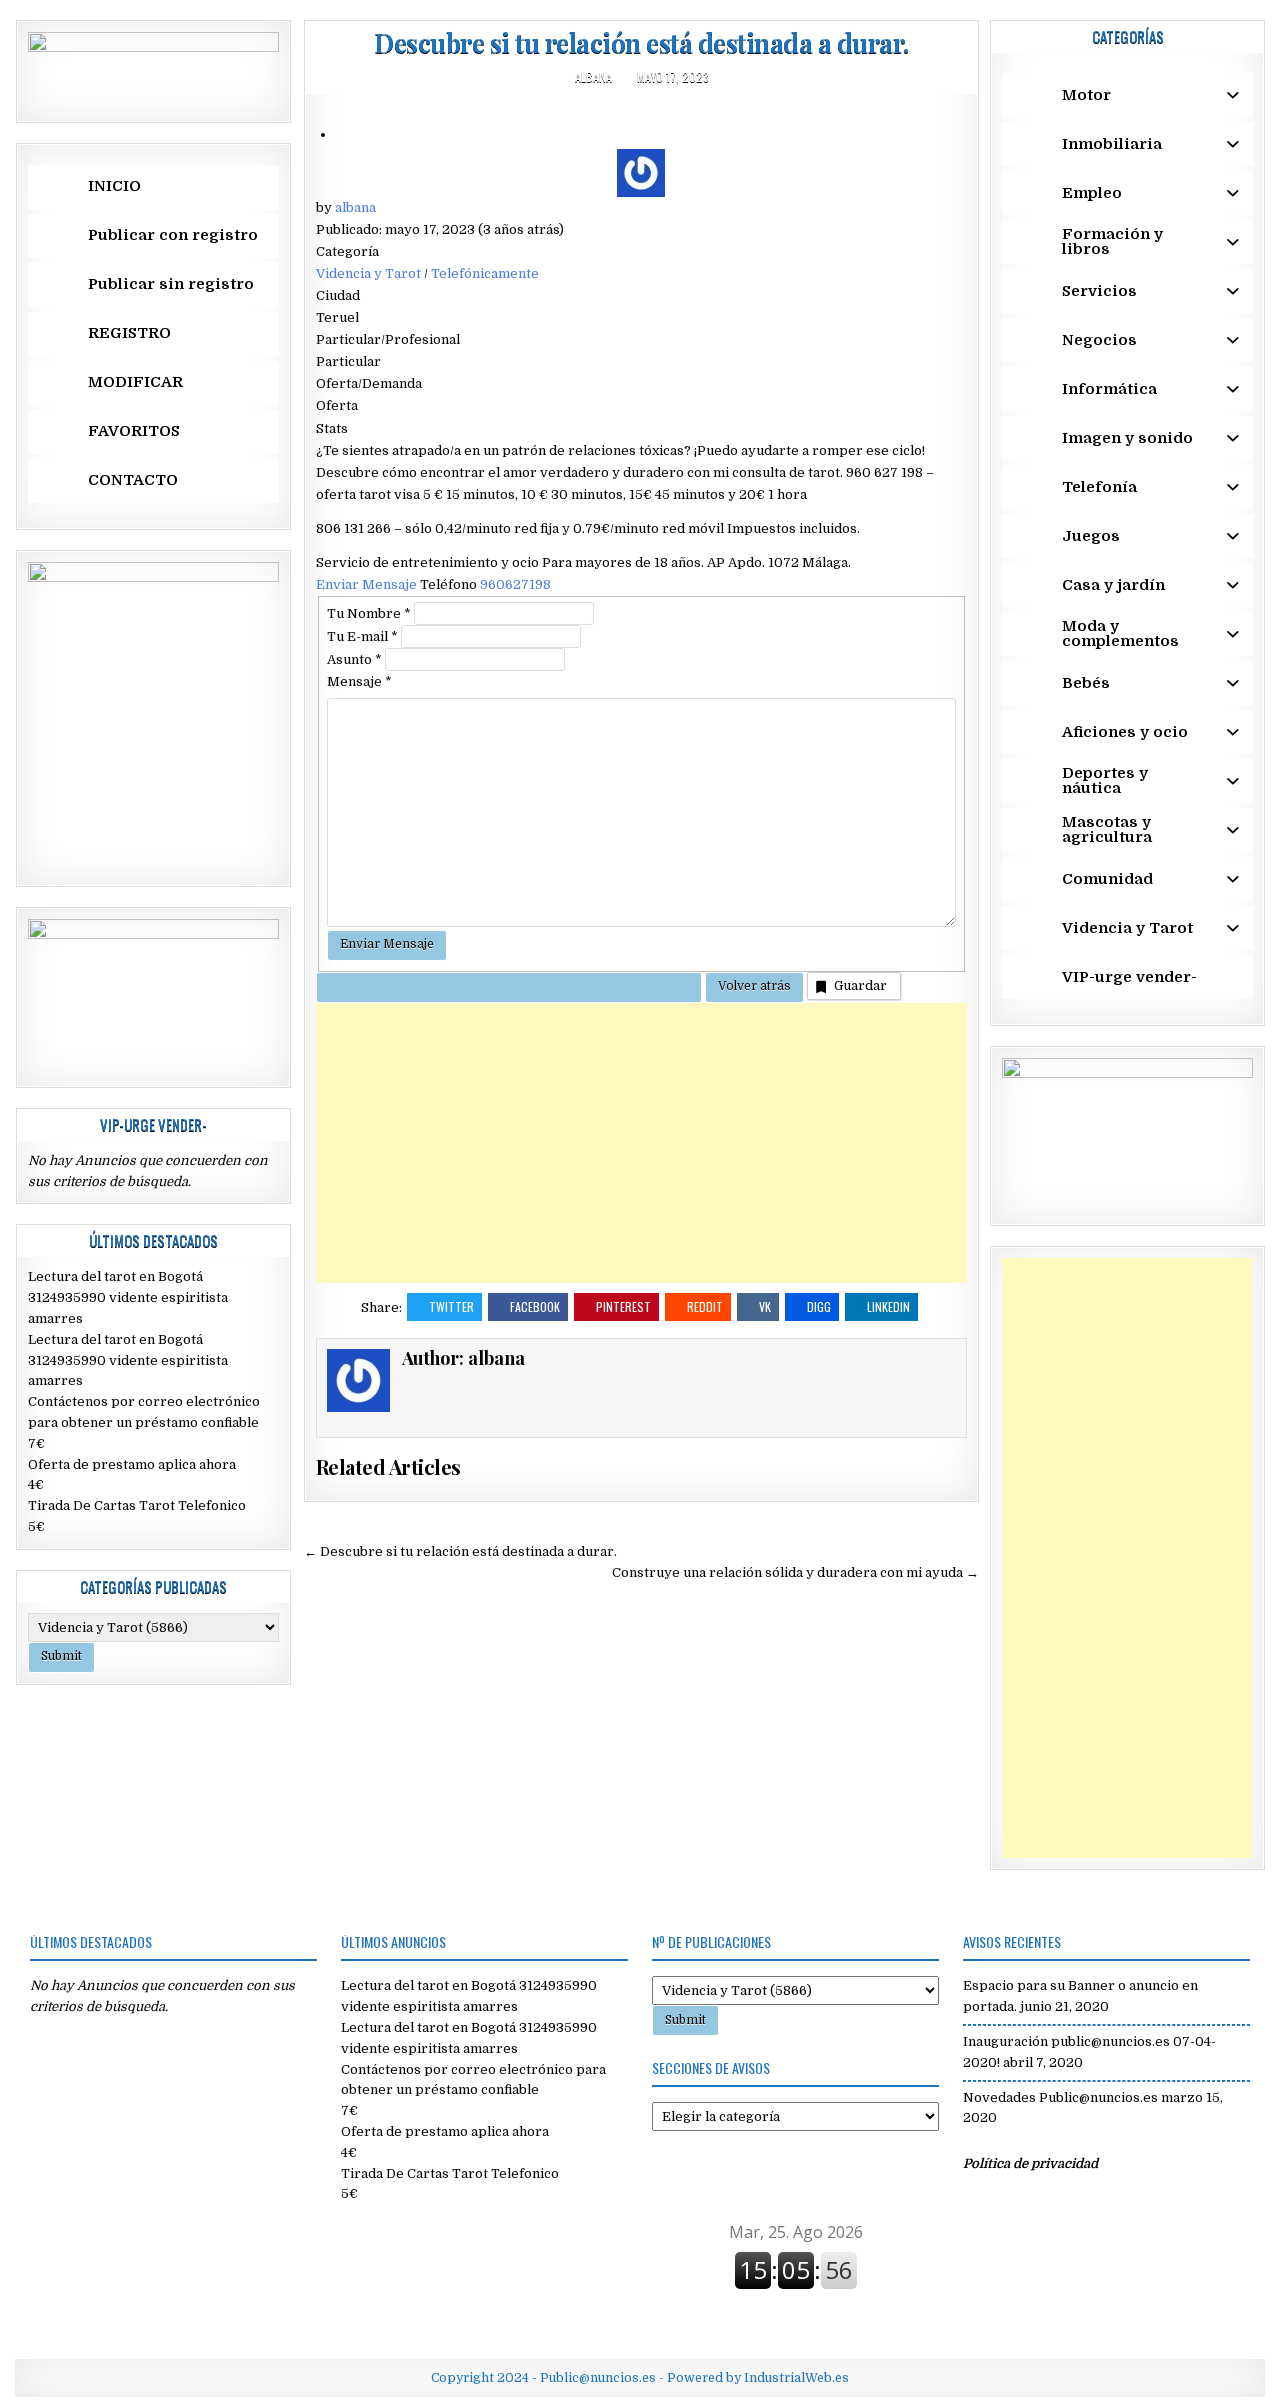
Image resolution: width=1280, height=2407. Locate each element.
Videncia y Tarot (368, 273)
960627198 (515, 584)
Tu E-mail (362, 636)
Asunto (354, 659)
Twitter (451, 1306)
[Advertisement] (641, 1143)
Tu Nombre (369, 613)
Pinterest (623, 1306)
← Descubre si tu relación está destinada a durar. (460, 1551)
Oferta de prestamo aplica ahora (132, 1464)
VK (765, 1306)
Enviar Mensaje (368, 584)
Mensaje (359, 681)
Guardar (860, 985)
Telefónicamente (485, 273)
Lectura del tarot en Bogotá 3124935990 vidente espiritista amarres (128, 1297)
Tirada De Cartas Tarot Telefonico (137, 1505)
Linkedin (888, 1306)
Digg (819, 1306)
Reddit (705, 1306)
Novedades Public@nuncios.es (1060, 2097)
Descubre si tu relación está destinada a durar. (641, 42)
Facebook (535, 1306)
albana (593, 76)
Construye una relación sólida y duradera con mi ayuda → (795, 1572)
